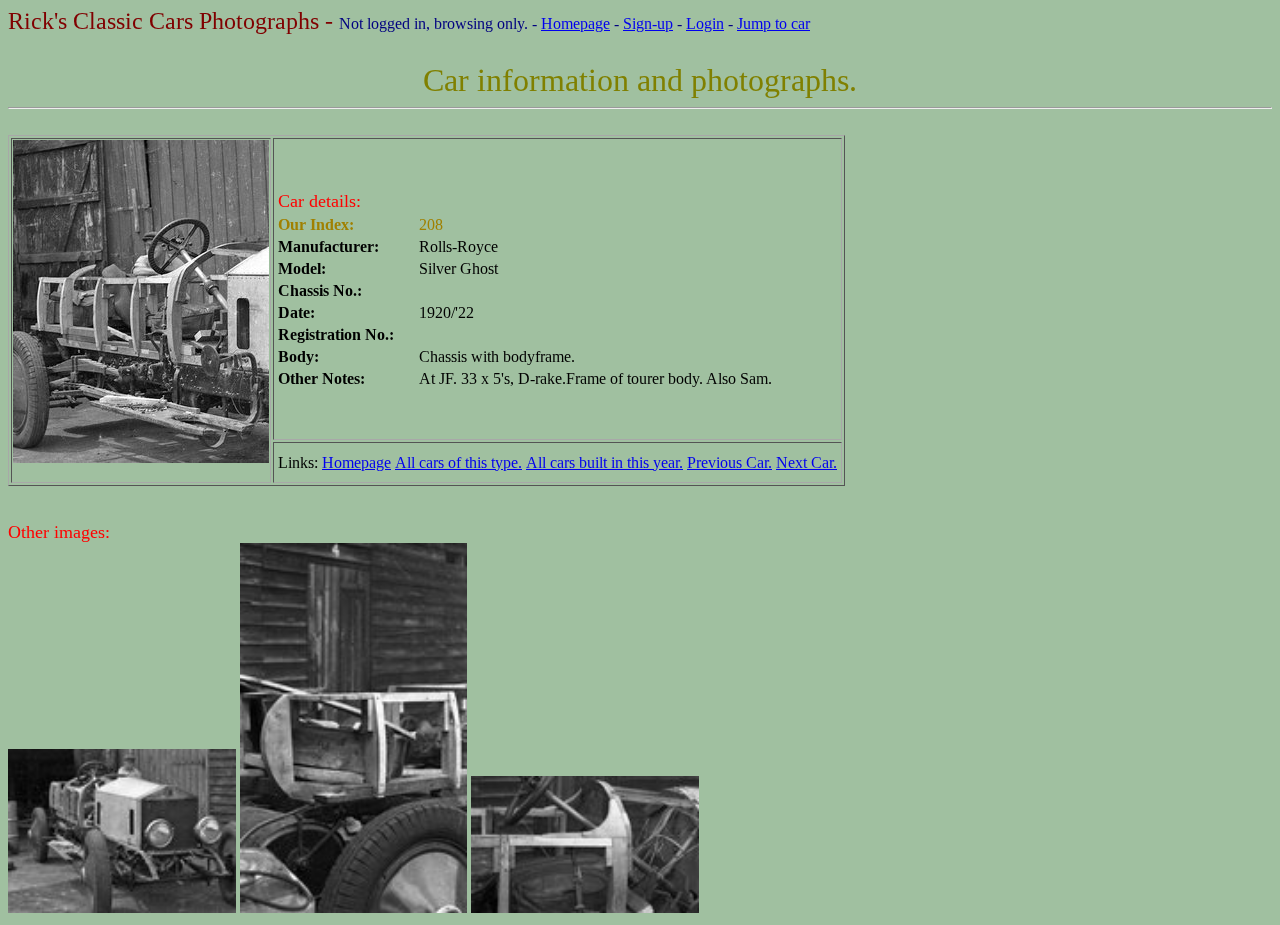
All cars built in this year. (604, 462)
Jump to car (773, 23)
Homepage (575, 23)
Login (705, 23)
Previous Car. (729, 462)
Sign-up (648, 23)
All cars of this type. (458, 462)
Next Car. (806, 462)
